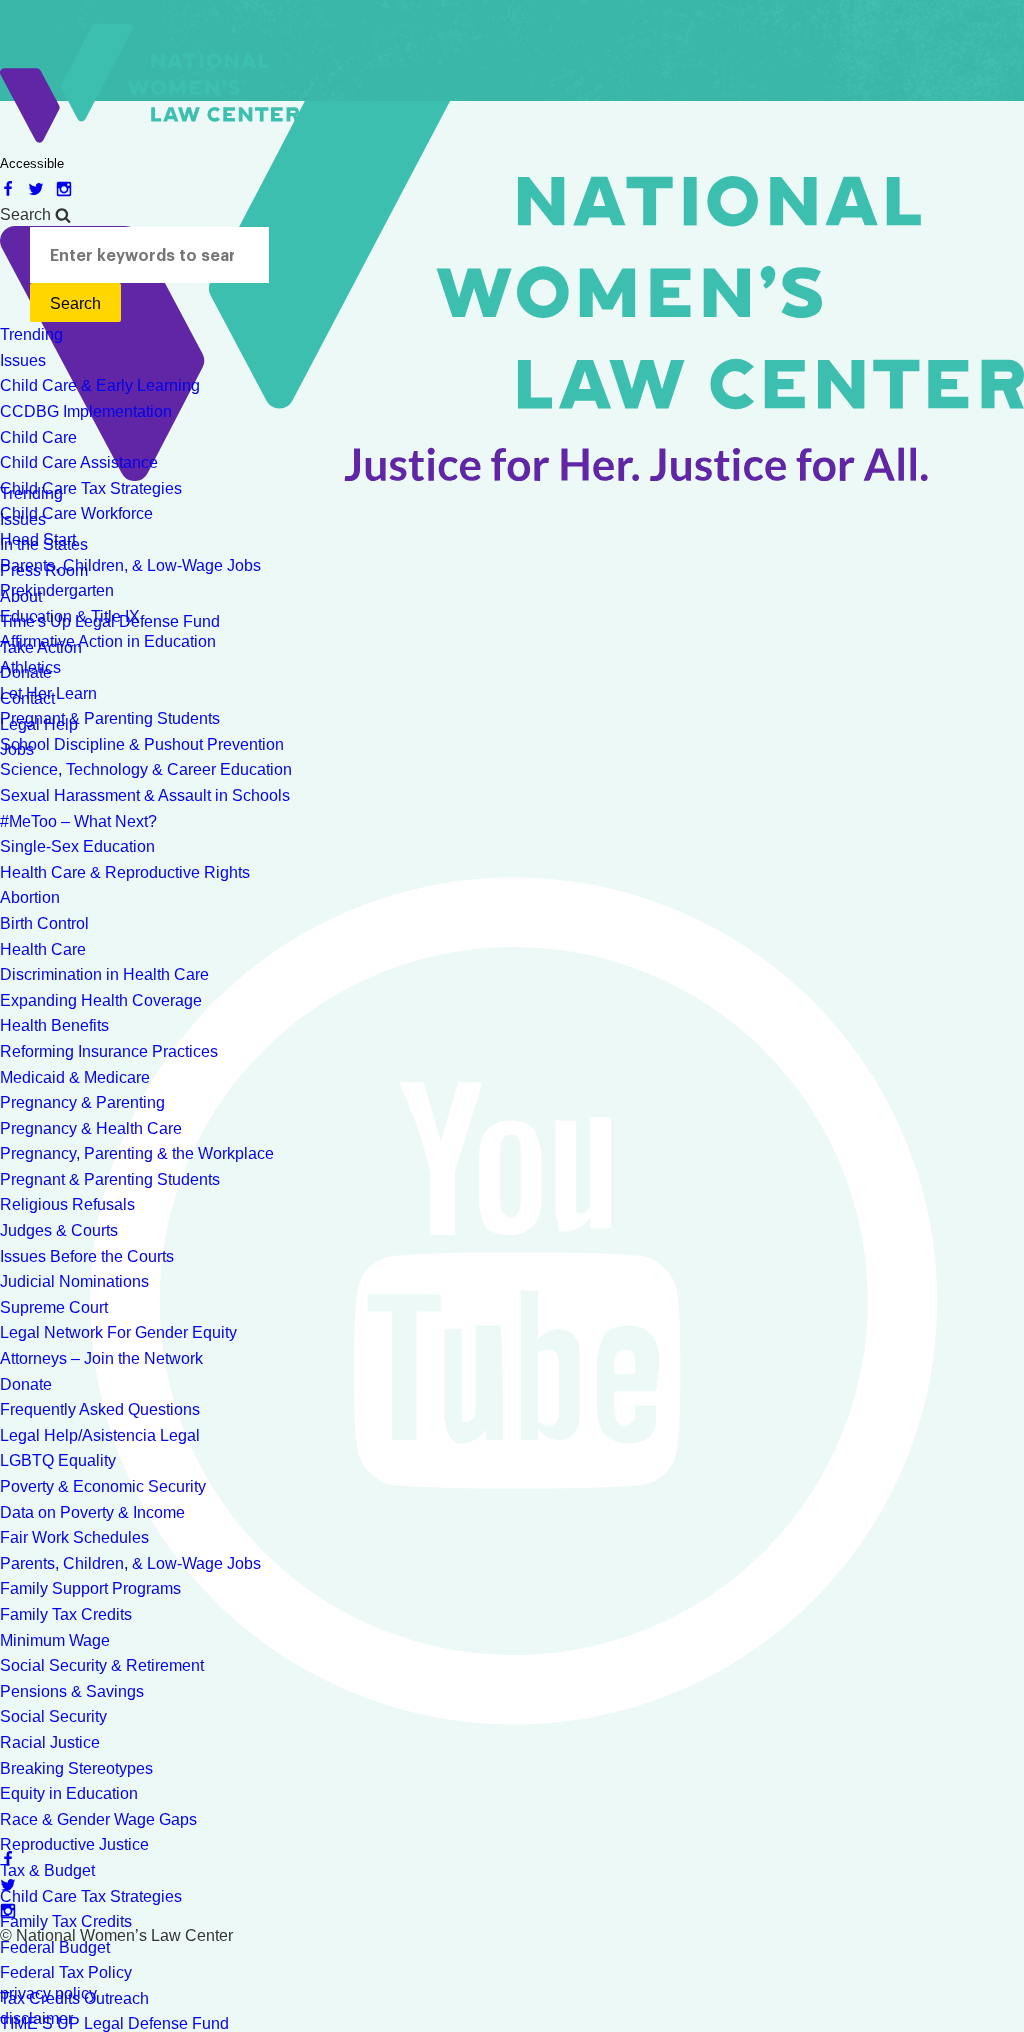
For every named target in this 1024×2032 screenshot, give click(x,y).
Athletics (30, 667)
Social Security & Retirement (102, 1665)
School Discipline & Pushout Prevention (142, 744)
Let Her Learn (48, 693)
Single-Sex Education (77, 846)
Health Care (43, 949)
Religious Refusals (67, 1204)
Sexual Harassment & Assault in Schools (145, 795)
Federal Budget (55, 1947)
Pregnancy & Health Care (91, 1128)
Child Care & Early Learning (100, 385)
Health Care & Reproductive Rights (125, 872)
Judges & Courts (59, 1230)
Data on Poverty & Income (92, 1512)
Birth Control (44, 923)
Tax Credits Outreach (74, 1998)
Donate (26, 1384)
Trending (31, 334)
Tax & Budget (47, 1870)
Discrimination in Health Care (104, 974)
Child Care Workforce (76, 513)
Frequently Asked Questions (100, 1409)
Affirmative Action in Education (108, 641)
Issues (23, 360)
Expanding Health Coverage (101, 1000)
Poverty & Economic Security (103, 1486)
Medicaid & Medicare (75, 1077)
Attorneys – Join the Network (101, 1358)
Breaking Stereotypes (76, 1768)
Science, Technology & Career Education (146, 769)
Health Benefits (54, 1025)
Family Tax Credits (66, 1614)
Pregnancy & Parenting (82, 1102)
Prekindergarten (57, 590)
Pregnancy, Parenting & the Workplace (137, 1153)
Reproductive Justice (74, 1844)
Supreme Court (54, 1307)
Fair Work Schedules (74, 1537)
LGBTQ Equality (58, 1460)
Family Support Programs (90, 1588)
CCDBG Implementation (86, 411)
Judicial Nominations (74, 1281)
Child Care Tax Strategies (91, 488)
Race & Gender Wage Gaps (98, 1819)
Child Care (38, 437)
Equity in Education (69, 1793)
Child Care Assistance (79, 462)
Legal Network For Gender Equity (118, 1332)
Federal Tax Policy (66, 1972)
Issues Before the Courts (87, 1256)
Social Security (53, 1716)
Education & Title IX (70, 616)
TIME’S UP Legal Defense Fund (114, 2023)
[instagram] (68, 188)
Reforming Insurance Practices (109, 1051)
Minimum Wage (55, 1640)
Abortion (30, 897)
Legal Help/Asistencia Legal (100, 1435)
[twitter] (42, 188)
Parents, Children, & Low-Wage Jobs (130, 565)
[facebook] (14, 188)
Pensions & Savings (72, 1691)
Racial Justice (50, 1742)
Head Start (38, 539)
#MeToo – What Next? (78, 821)
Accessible (32, 163)
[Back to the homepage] (149, 137)
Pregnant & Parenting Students (110, 718)
